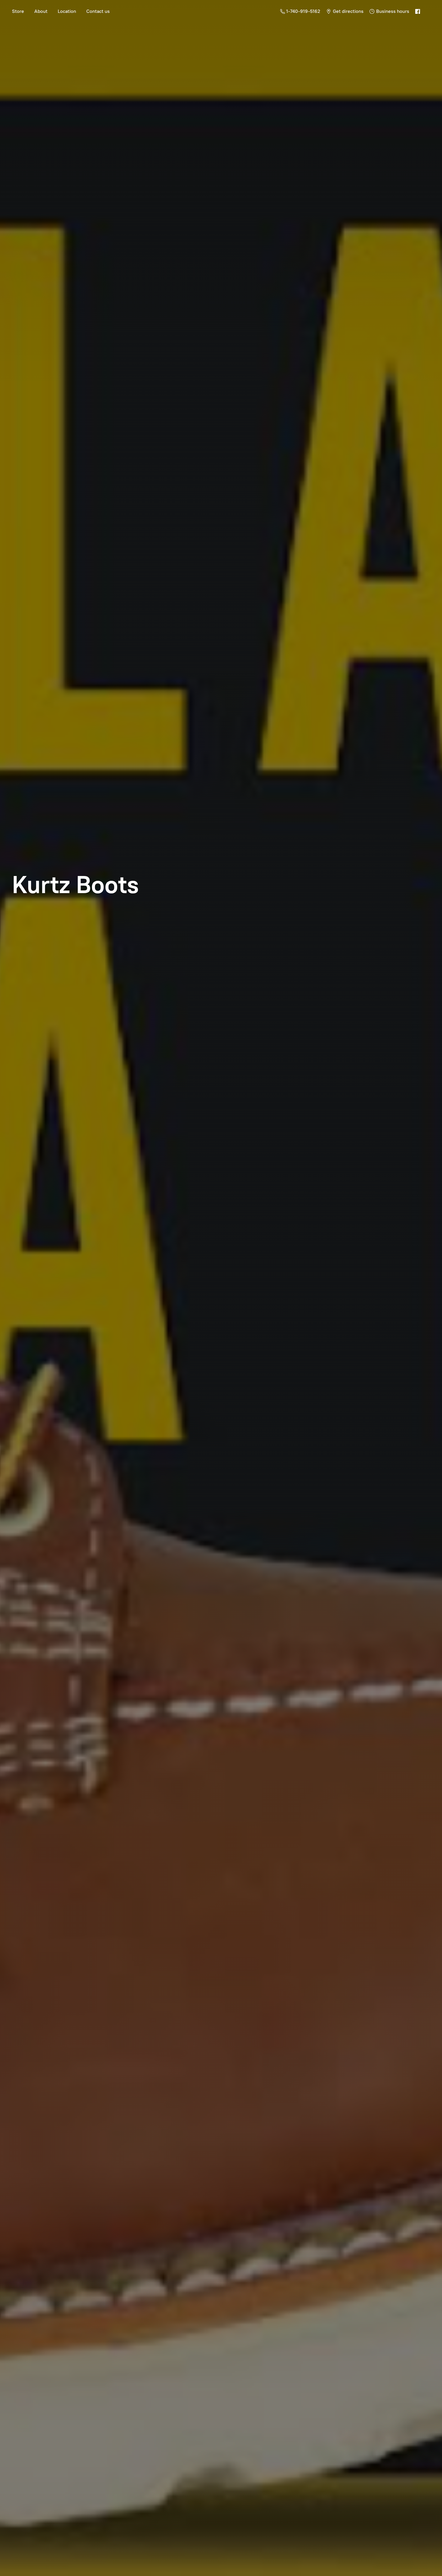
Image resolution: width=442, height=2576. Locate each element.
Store (18, 11)
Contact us (98, 11)
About (41, 11)
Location (67, 11)
